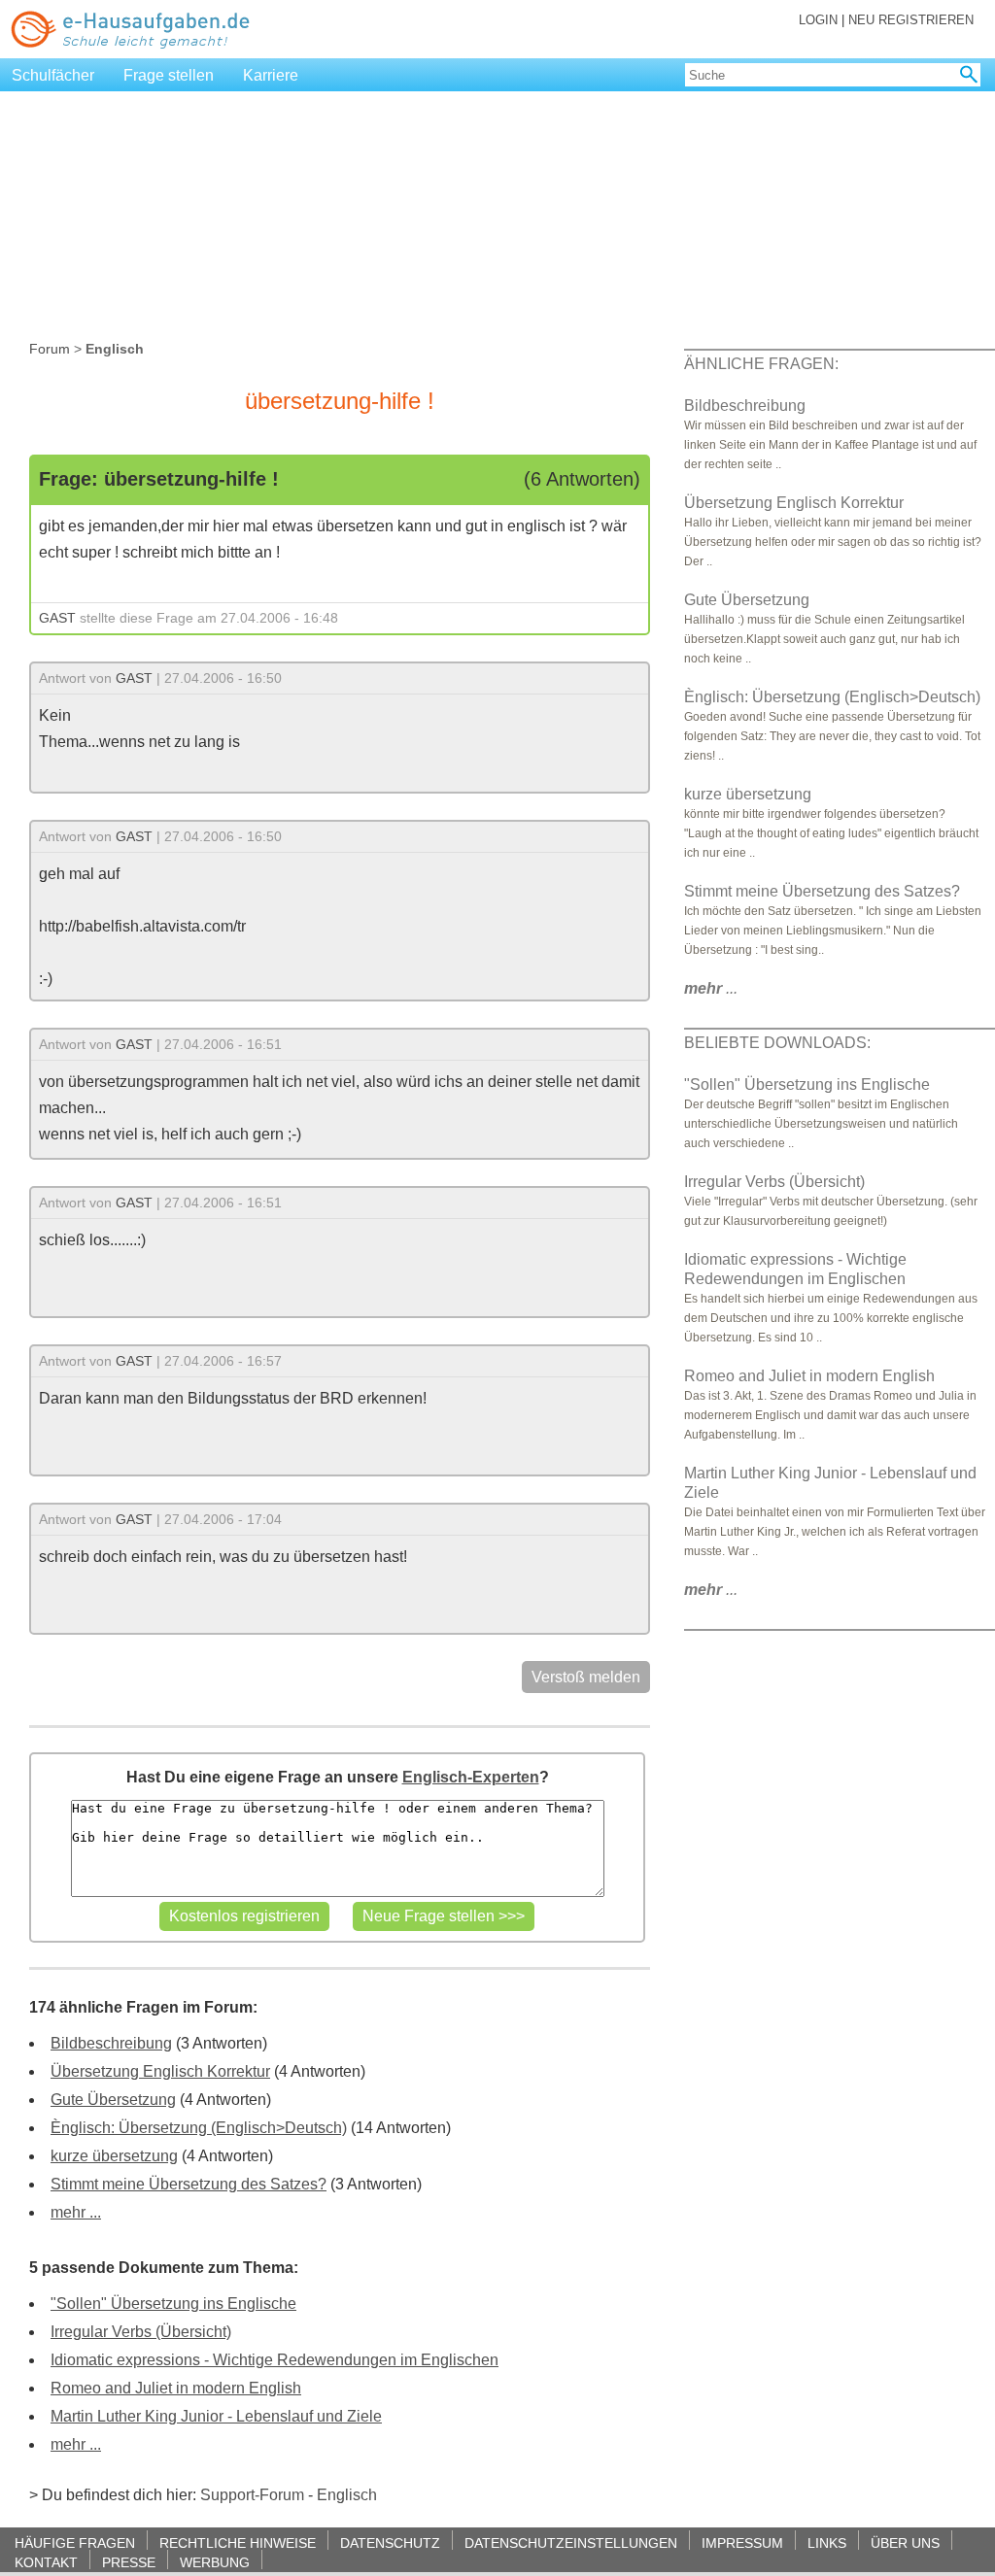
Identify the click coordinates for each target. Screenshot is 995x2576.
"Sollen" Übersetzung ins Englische (173, 2304)
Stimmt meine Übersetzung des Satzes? (189, 2184)
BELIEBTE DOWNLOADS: (777, 1043)
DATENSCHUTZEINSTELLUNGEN (571, 2542)
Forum (50, 349)
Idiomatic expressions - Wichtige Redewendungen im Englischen (274, 2360)
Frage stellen (169, 75)
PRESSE (129, 2562)
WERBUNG (215, 2562)
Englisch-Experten (471, 1777)
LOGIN (818, 20)
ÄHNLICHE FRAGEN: (761, 364)
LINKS (827, 2542)
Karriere (271, 75)
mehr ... (76, 2212)
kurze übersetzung (114, 2156)
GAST (57, 618)
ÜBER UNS (905, 2542)
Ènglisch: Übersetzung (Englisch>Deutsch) (199, 2128)
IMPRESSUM (742, 2542)
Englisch (347, 2495)
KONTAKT (46, 2562)
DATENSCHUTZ (390, 2542)
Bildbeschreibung (111, 2043)
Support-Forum (252, 2495)
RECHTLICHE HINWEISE (238, 2542)
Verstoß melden (586, 1677)
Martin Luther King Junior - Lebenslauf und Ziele (216, 2416)
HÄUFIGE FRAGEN (75, 2542)
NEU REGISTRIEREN (911, 20)
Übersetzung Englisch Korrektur (160, 2071)
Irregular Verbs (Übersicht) (141, 2332)
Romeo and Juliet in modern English (176, 2388)
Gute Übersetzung (113, 2100)
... (711, 988)
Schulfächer (53, 75)
